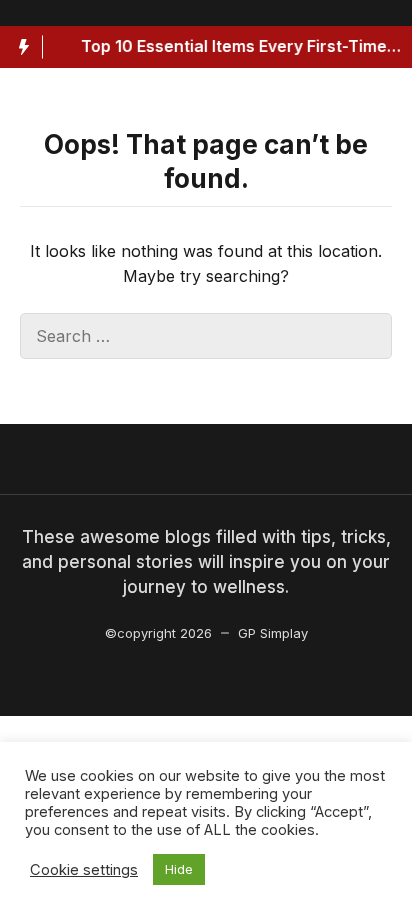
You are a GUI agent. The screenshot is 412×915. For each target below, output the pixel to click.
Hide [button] (179, 869)
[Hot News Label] (21, 47)
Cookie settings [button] (84, 870)
